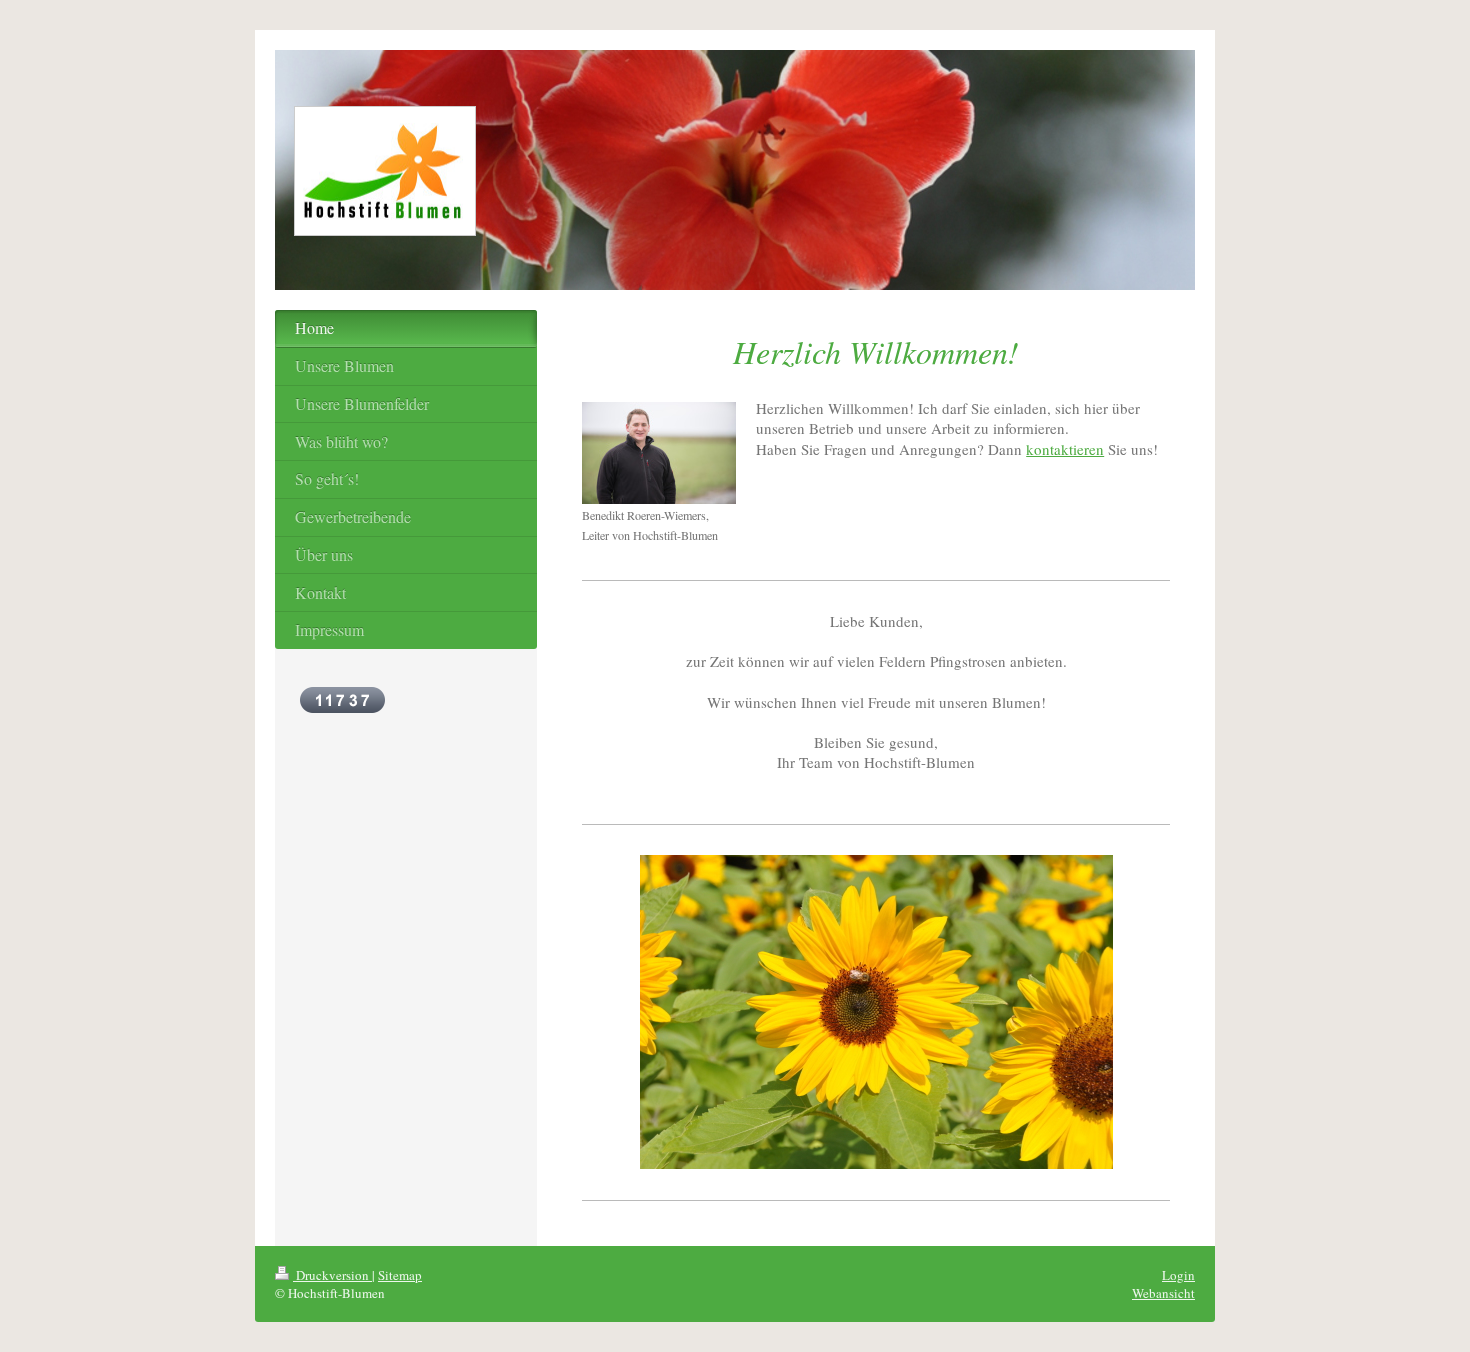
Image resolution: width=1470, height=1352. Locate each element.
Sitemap (400, 1275)
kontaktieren (1065, 449)
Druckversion (332, 1275)
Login (1178, 1275)
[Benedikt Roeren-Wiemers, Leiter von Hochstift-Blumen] (659, 453)
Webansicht (1163, 1293)
